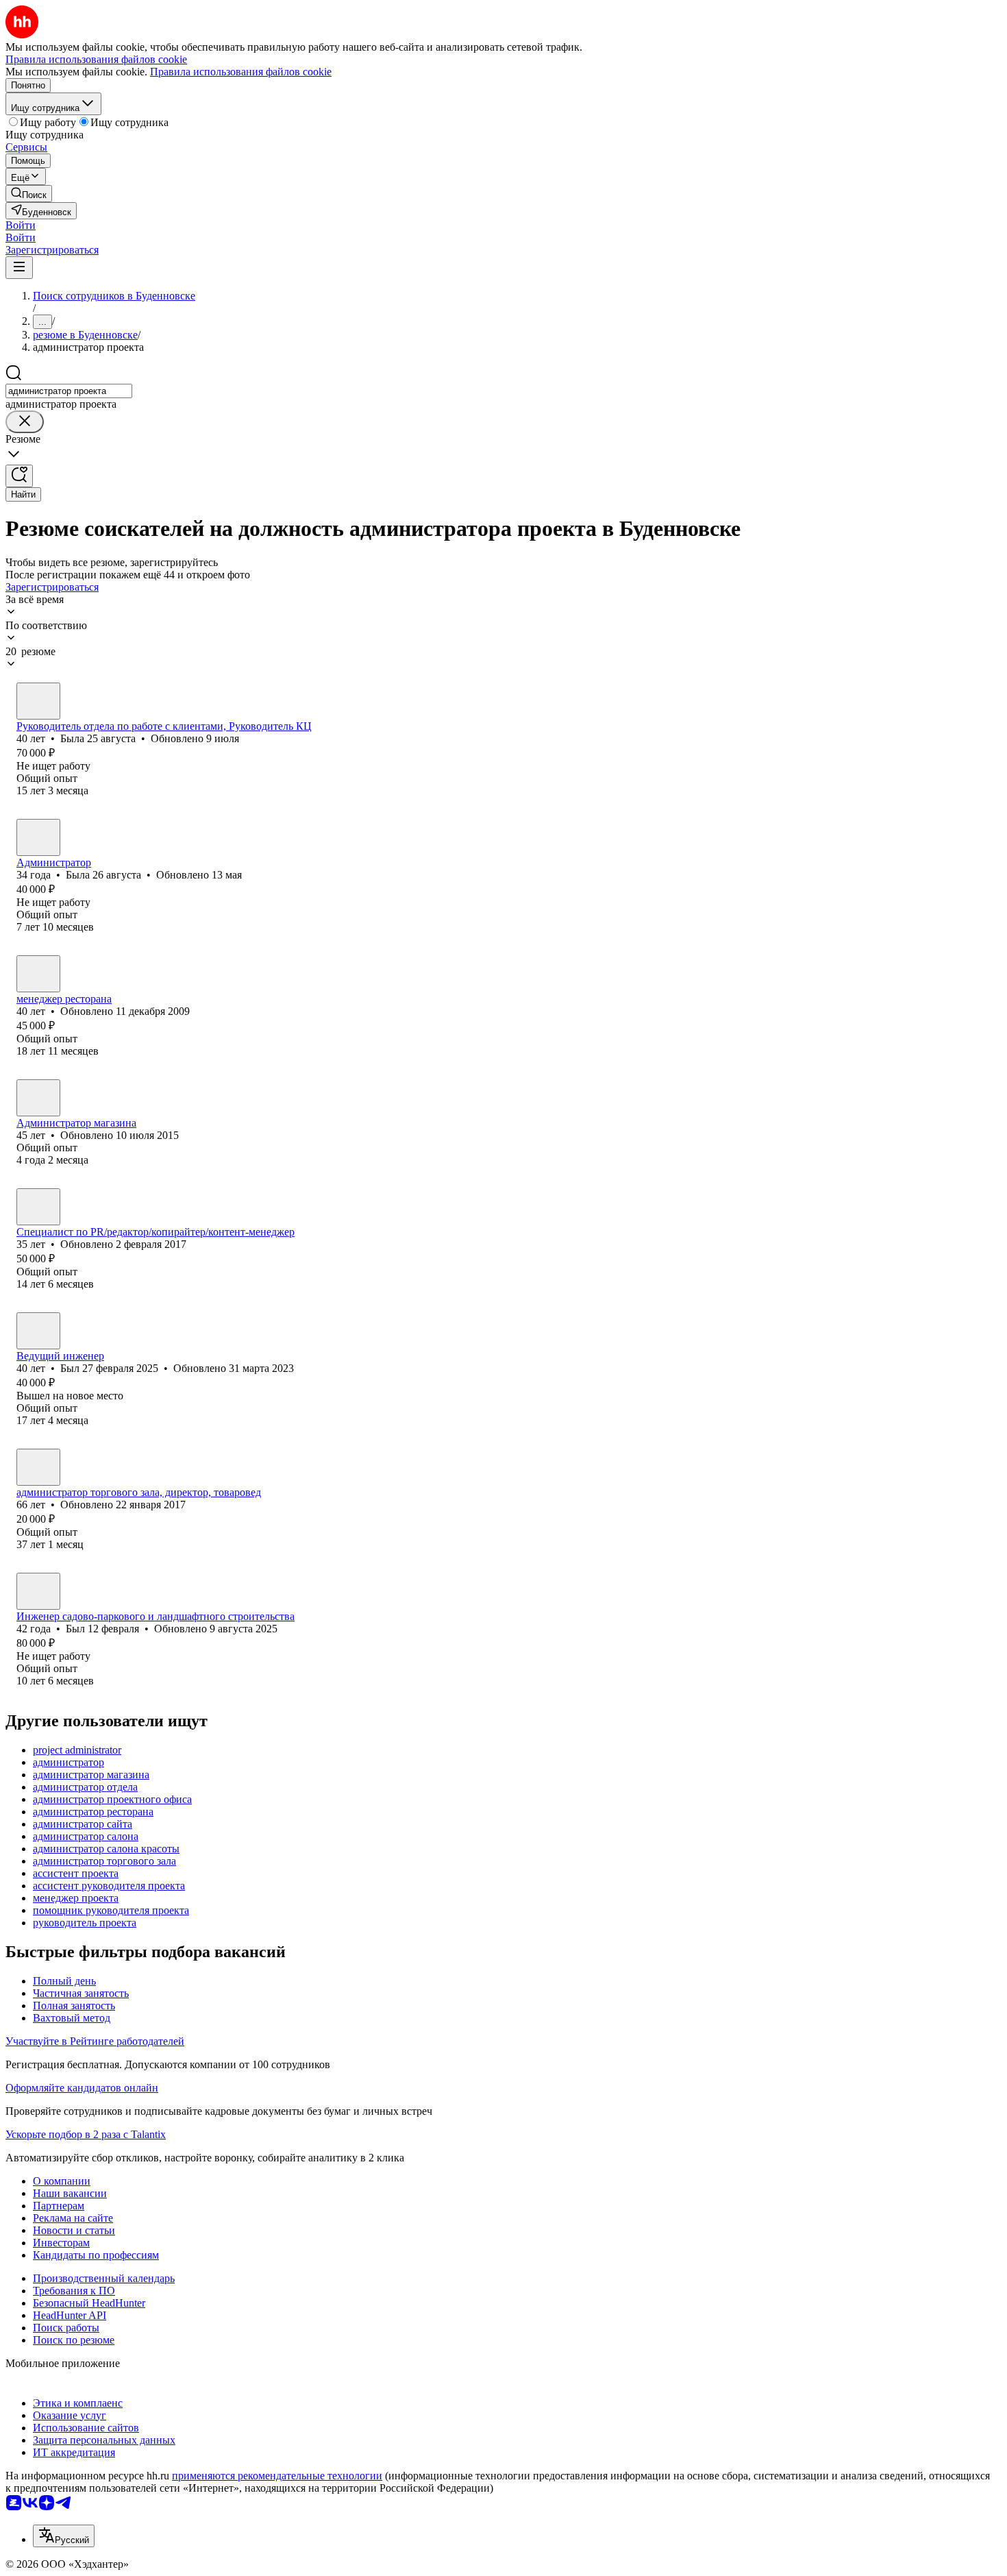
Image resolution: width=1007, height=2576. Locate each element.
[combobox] (69, 391)
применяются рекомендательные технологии (277, 2476)
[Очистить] (25, 422)
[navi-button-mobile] (19, 268)
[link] (29, 194)
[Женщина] (38, 701)
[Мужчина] (38, 974)
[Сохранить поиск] (19, 476)
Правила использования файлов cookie (241, 72)
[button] (21, 225)
